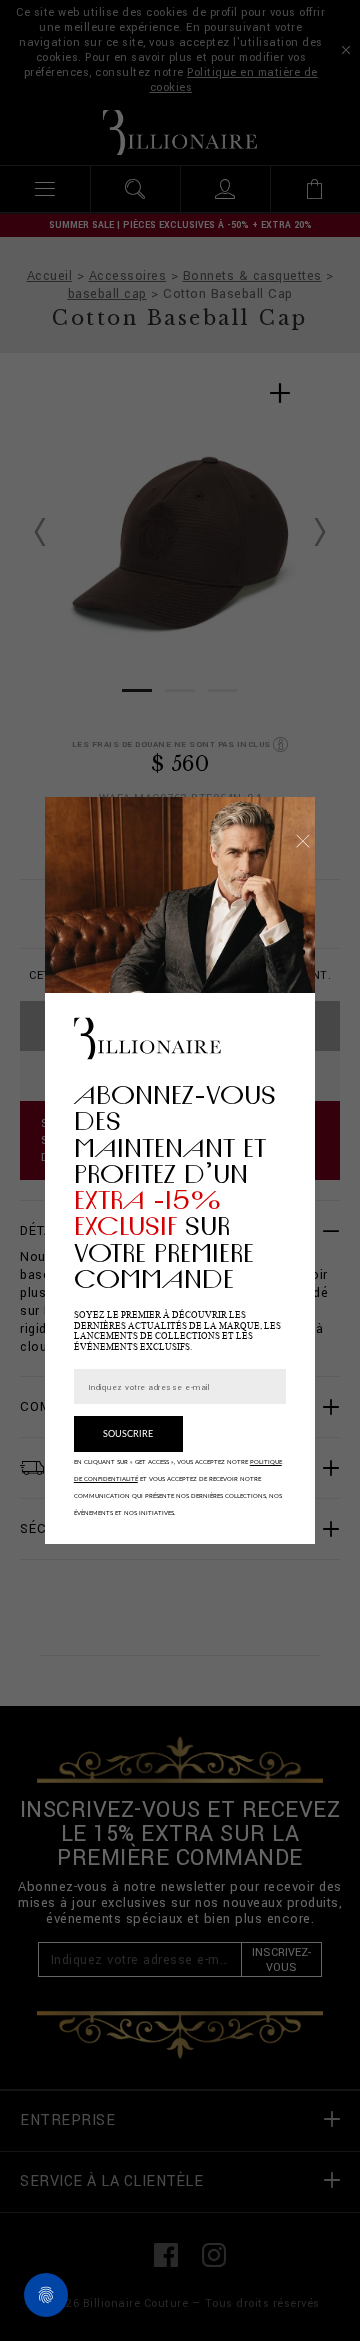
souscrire (128, 1434)
